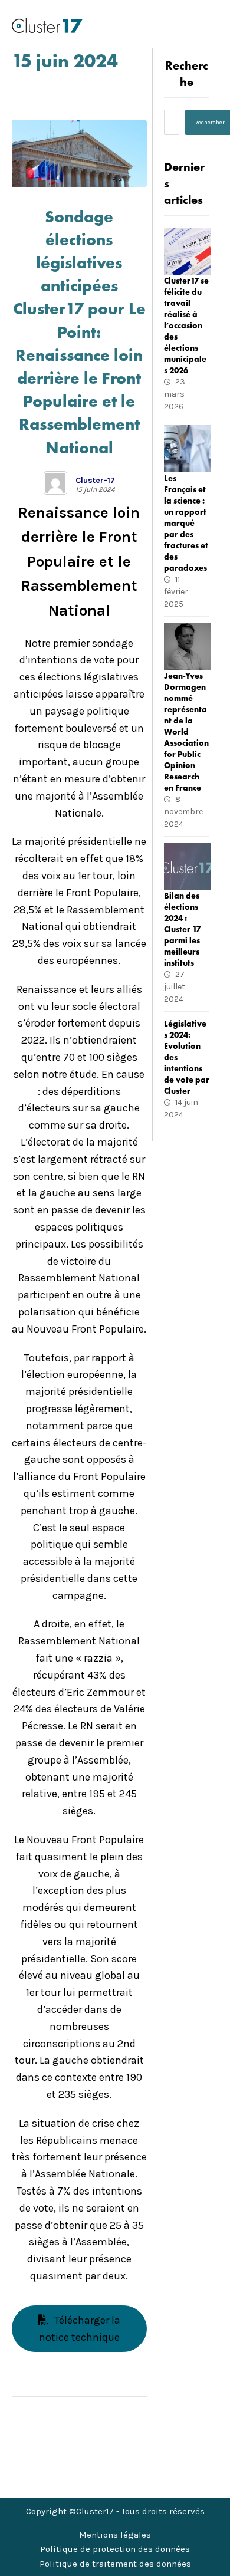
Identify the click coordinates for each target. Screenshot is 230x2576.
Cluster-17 (95, 481)
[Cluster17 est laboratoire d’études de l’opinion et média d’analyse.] (47, 25)
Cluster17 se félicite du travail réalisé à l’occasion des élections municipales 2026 (186, 325)
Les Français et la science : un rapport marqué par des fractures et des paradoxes (186, 523)
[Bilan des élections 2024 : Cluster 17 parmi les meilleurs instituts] (188, 866)
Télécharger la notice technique (80, 2329)
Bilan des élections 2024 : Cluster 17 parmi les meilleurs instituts (182, 929)
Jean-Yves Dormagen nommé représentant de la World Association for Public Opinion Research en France (186, 732)
